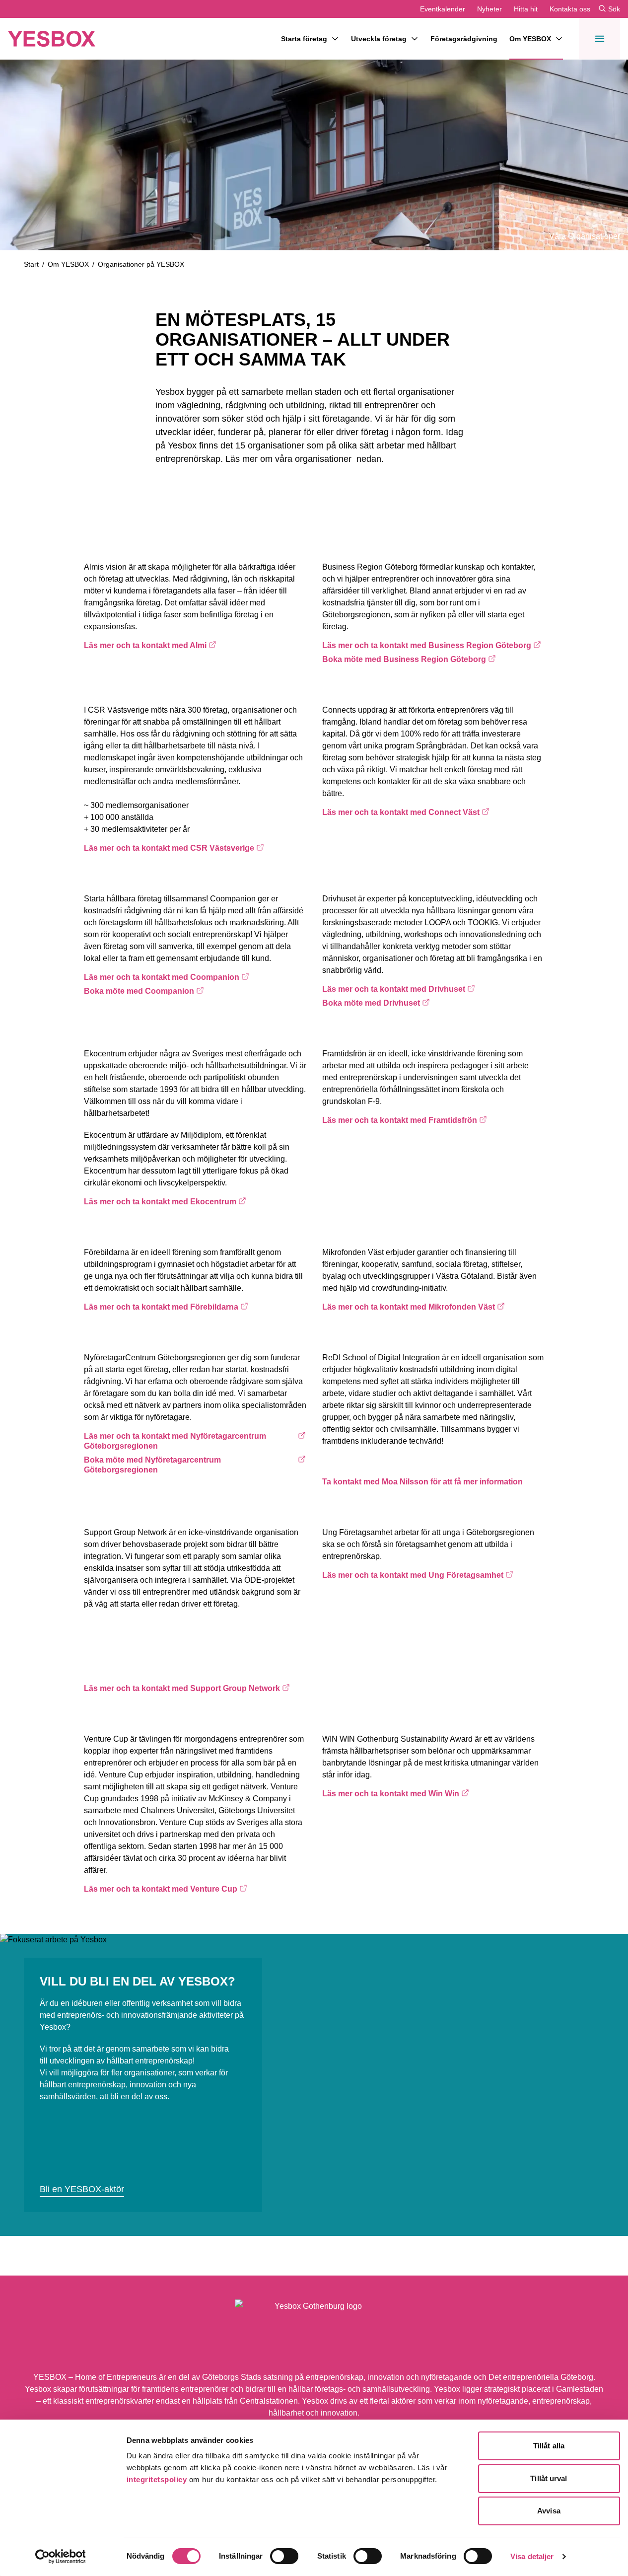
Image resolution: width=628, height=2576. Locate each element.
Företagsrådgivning (464, 39)
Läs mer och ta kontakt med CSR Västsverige (169, 848)
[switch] (284, 2556)
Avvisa (549, 2511)
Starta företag (304, 39)
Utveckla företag (379, 39)
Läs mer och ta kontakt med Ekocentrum (160, 1201)
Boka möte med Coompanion (148, 991)
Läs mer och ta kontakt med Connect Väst (401, 812)
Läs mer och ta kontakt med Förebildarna (161, 1307)
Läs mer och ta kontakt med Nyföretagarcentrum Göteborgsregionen (175, 1441)
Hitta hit (526, 9)
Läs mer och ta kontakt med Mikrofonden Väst (409, 1307)
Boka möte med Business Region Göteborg (404, 659)
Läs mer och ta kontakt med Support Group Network (182, 1688)
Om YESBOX (530, 39)
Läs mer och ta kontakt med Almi (148, 645)
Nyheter (489, 9)
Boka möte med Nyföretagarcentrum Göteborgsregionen (152, 1465)
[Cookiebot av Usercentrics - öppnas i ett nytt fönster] (60, 2557)
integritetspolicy (157, 2479)
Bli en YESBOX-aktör (82, 2189)
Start (31, 264)
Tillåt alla (549, 2446)
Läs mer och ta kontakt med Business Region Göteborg (427, 645)
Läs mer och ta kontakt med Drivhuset (394, 989)
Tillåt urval (549, 2478)
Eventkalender (443, 9)
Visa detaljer (532, 2556)
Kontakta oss (570, 9)
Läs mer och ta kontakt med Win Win (391, 1793)
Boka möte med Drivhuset (387, 1003)
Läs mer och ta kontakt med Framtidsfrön (400, 1120)
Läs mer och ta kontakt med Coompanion (162, 977)
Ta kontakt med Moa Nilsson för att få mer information (422, 1482)
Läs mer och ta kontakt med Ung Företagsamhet (413, 1575)
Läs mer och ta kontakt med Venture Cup (161, 1889)
